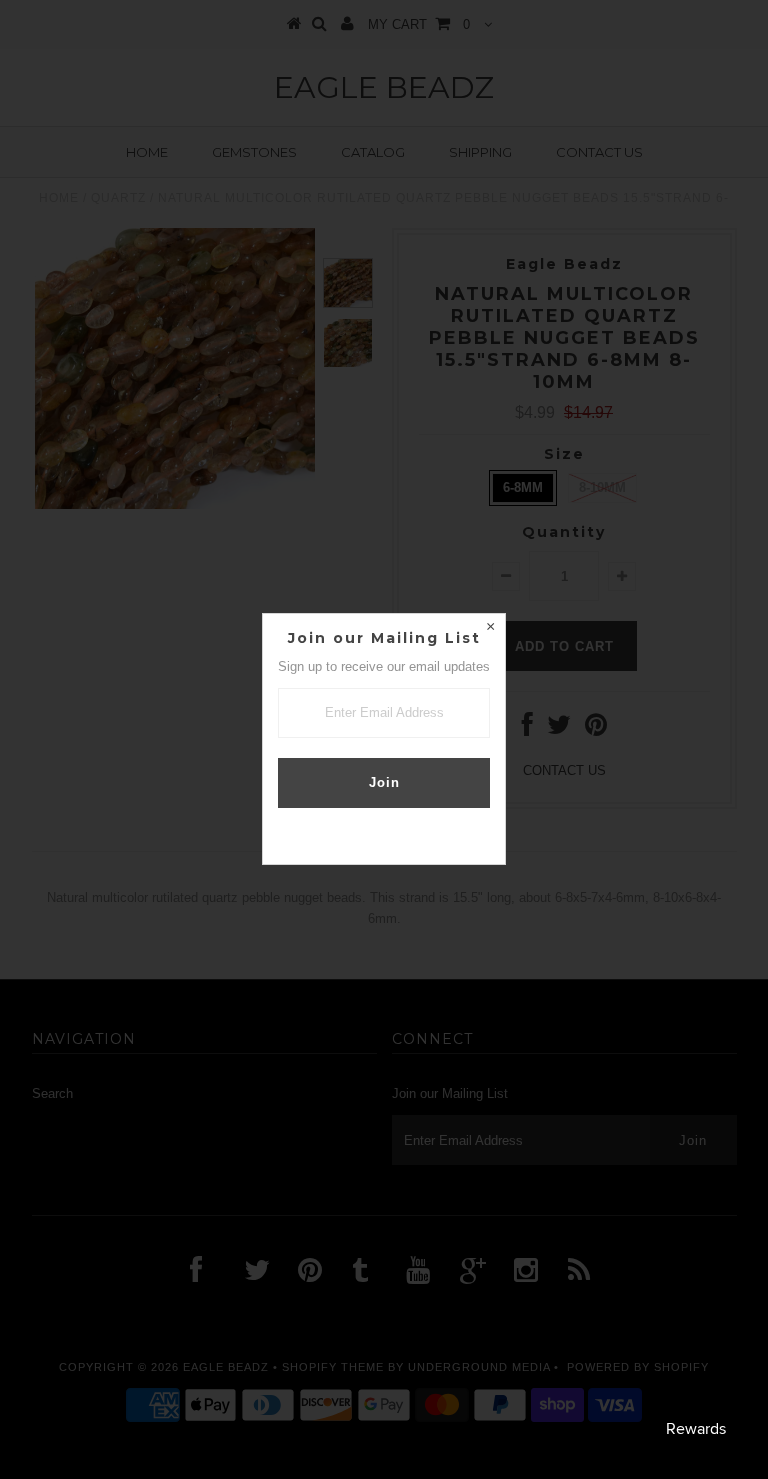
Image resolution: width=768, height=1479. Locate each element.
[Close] (490, 629)
